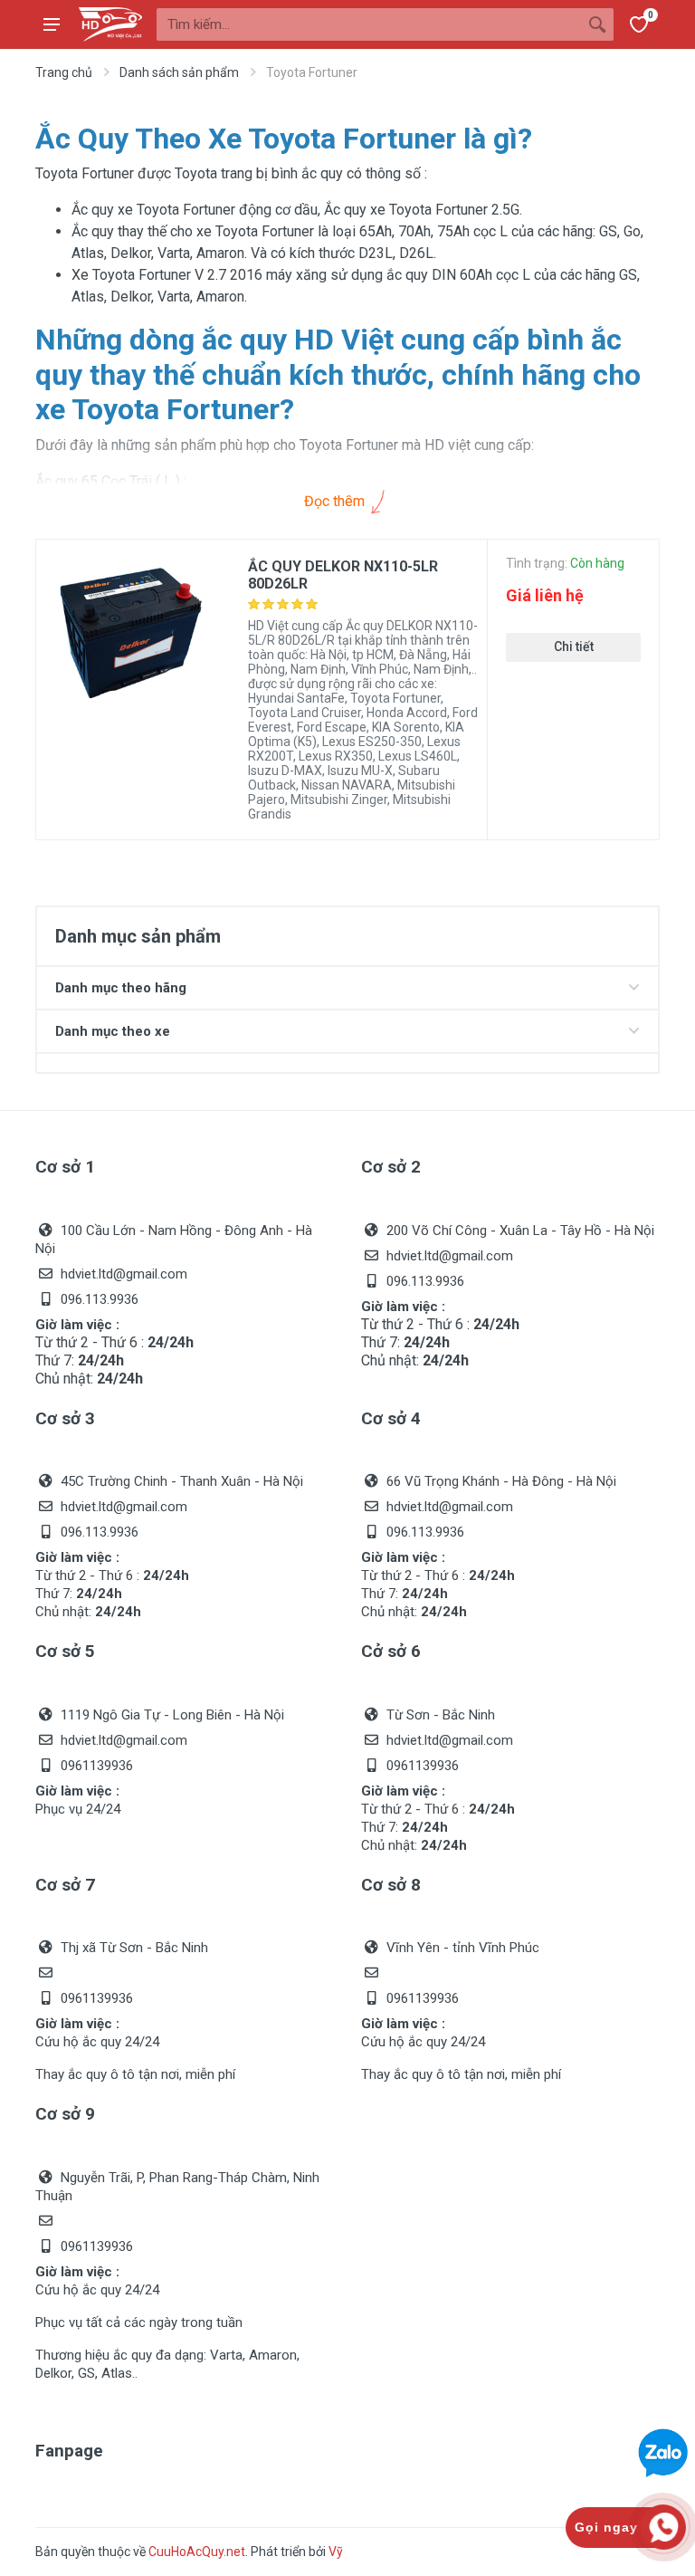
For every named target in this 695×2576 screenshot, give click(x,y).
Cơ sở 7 (65, 1885)
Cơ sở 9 (65, 2114)
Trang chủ (64, 72)
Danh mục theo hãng (121, 988)
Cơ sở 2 (391, 1167)
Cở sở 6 (391, 1651)
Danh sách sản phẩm (179, 72)
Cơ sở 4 (391, 1418)
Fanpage (69, 2451)
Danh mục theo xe (113, 1031)
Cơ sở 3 (65, 1418)
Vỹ (336, 2552)
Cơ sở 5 (65, 1651)
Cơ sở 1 (65, 1167)
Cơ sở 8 (391, 1885)
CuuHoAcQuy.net (197, 2552)
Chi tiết (574, 646)
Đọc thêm (336, 501)
